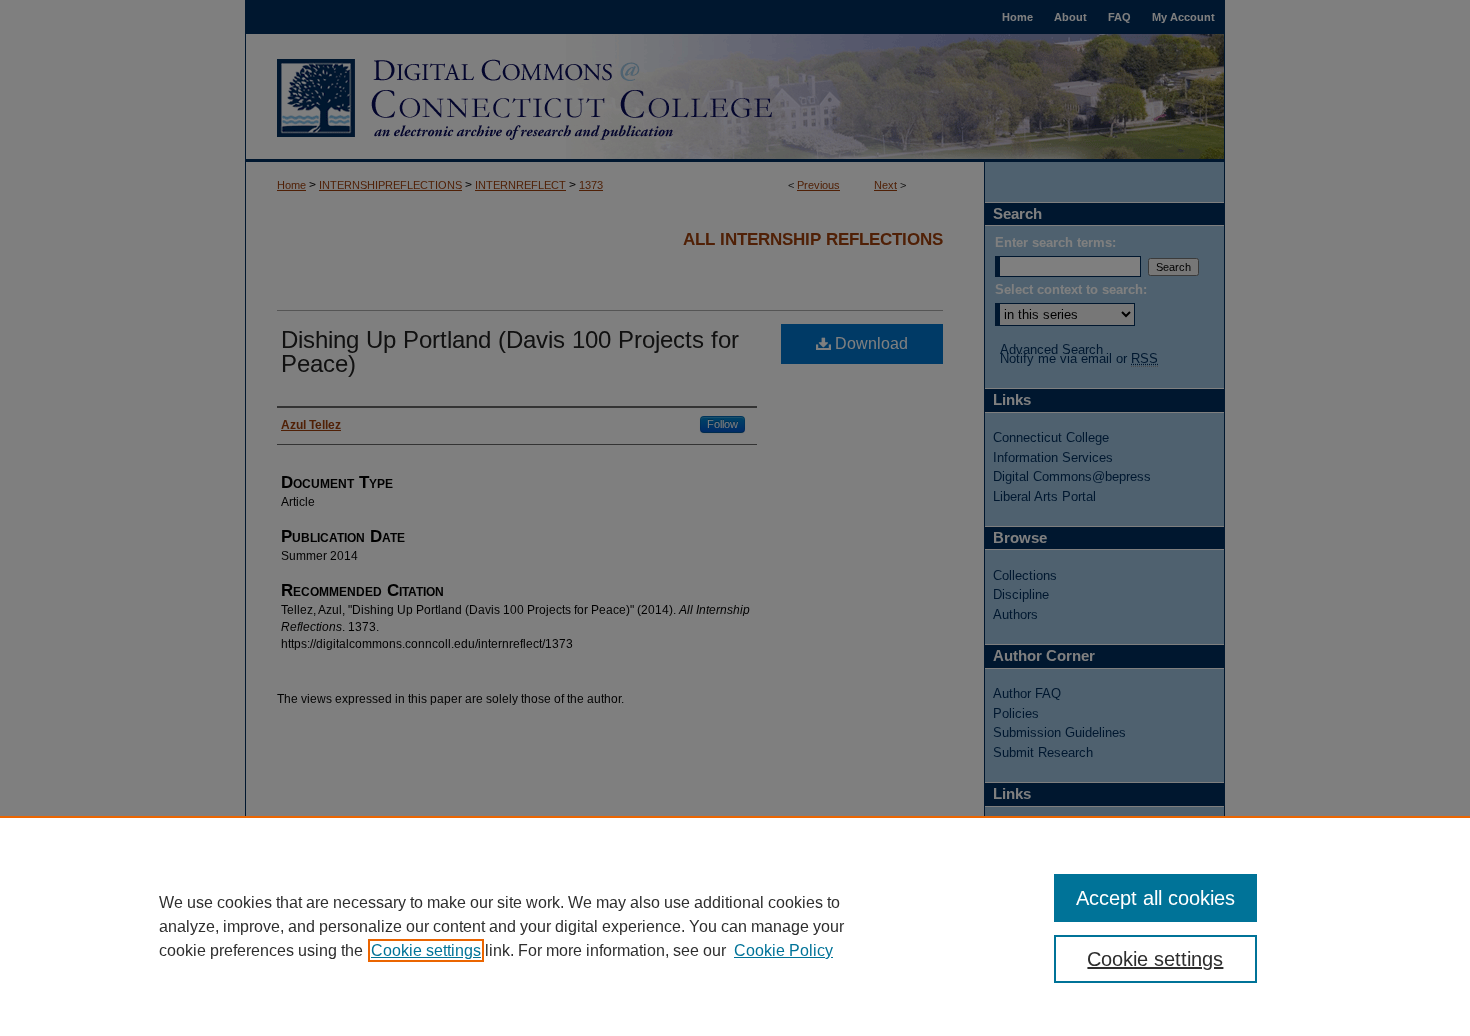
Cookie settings (426, 950)
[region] (735, 926)
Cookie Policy (783, 950)
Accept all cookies (1155, 898)
